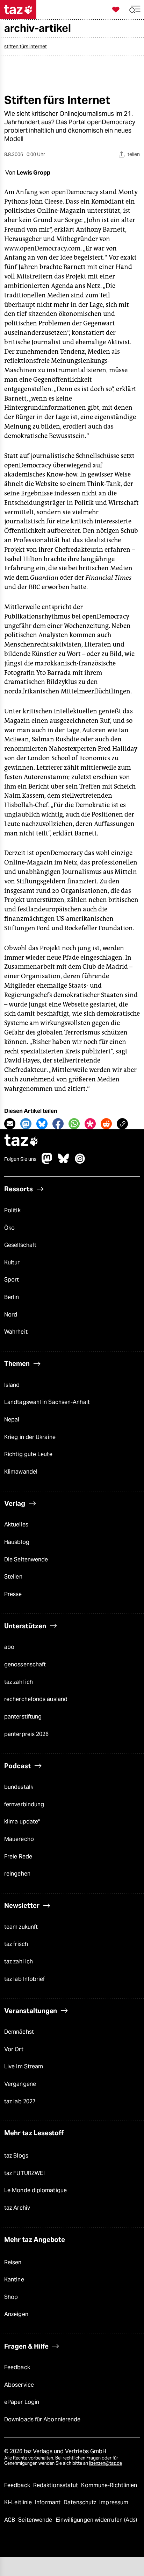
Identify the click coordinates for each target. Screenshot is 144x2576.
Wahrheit (16, 1332)
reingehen (17, 1874)
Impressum (114, 2502)
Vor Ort (14, 2049)
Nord (11, 1315)
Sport (12, 1280)
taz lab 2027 (20, 2101)
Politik (12, 1210)
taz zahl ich (19, 1682)
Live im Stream (24, 2066)
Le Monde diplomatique (35, 2190)
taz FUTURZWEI (24, 2173)
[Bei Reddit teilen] (106, 1124)
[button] (135, 10)
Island (12, 1385)
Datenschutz (81, 2502)
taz (21, 1141)
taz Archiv (17, 2208)
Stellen (13, 1577)
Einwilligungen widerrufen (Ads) (96, 2520)
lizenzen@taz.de (106, 2463)
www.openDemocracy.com (42, 248)
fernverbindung (24, 1804)
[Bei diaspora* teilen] (90, 1124)
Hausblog (17, 1542)
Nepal (12, 1420)
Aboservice (19, 2385)
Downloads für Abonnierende (42, 2419)
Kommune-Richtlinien (109, 2485)
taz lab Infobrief (25, 1979)
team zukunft (21, 1927)
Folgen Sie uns (20, 1159)
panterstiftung (23, 1717)
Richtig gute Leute (28, 1454)
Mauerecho (19, 1839)
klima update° (22, 1822)
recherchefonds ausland (36, 1699)
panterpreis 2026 (27, 1734)
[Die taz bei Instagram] (80, 1162)
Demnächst (19, 2032)
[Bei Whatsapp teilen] (74, 1124)
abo (9, 1647)
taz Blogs (16, 2156)
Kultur (12, 1262)
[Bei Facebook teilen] (58, 1124)
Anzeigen (16, 2314)
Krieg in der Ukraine (30, 1437)
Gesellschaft (20, 1245)
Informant (48, 2502)
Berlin (12, 1297)
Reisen (13, 2262)
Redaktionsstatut (56, 2485)
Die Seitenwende (26, 1559)
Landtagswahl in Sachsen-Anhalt (47, 1402)
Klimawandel (21, 1472)
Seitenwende (36, 2520)
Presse (13, 1594)
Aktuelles (16, 1525)
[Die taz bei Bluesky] (64, 1162)
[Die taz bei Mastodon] (47, 1162)
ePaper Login (22, 2402)
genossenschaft (25, 1664)
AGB (10, 2520)
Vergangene (20, 2084)
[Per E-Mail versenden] (10, 1124)
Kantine (14, 2279)
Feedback (17, 2367)
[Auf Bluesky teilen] (42, 1124)
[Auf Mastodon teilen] (26, 1124)
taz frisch (16, 1944)
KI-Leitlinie (19, 2502)
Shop (11, 2297)
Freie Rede (18, 1857)
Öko (9, 1228)
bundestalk (19, 1787)
